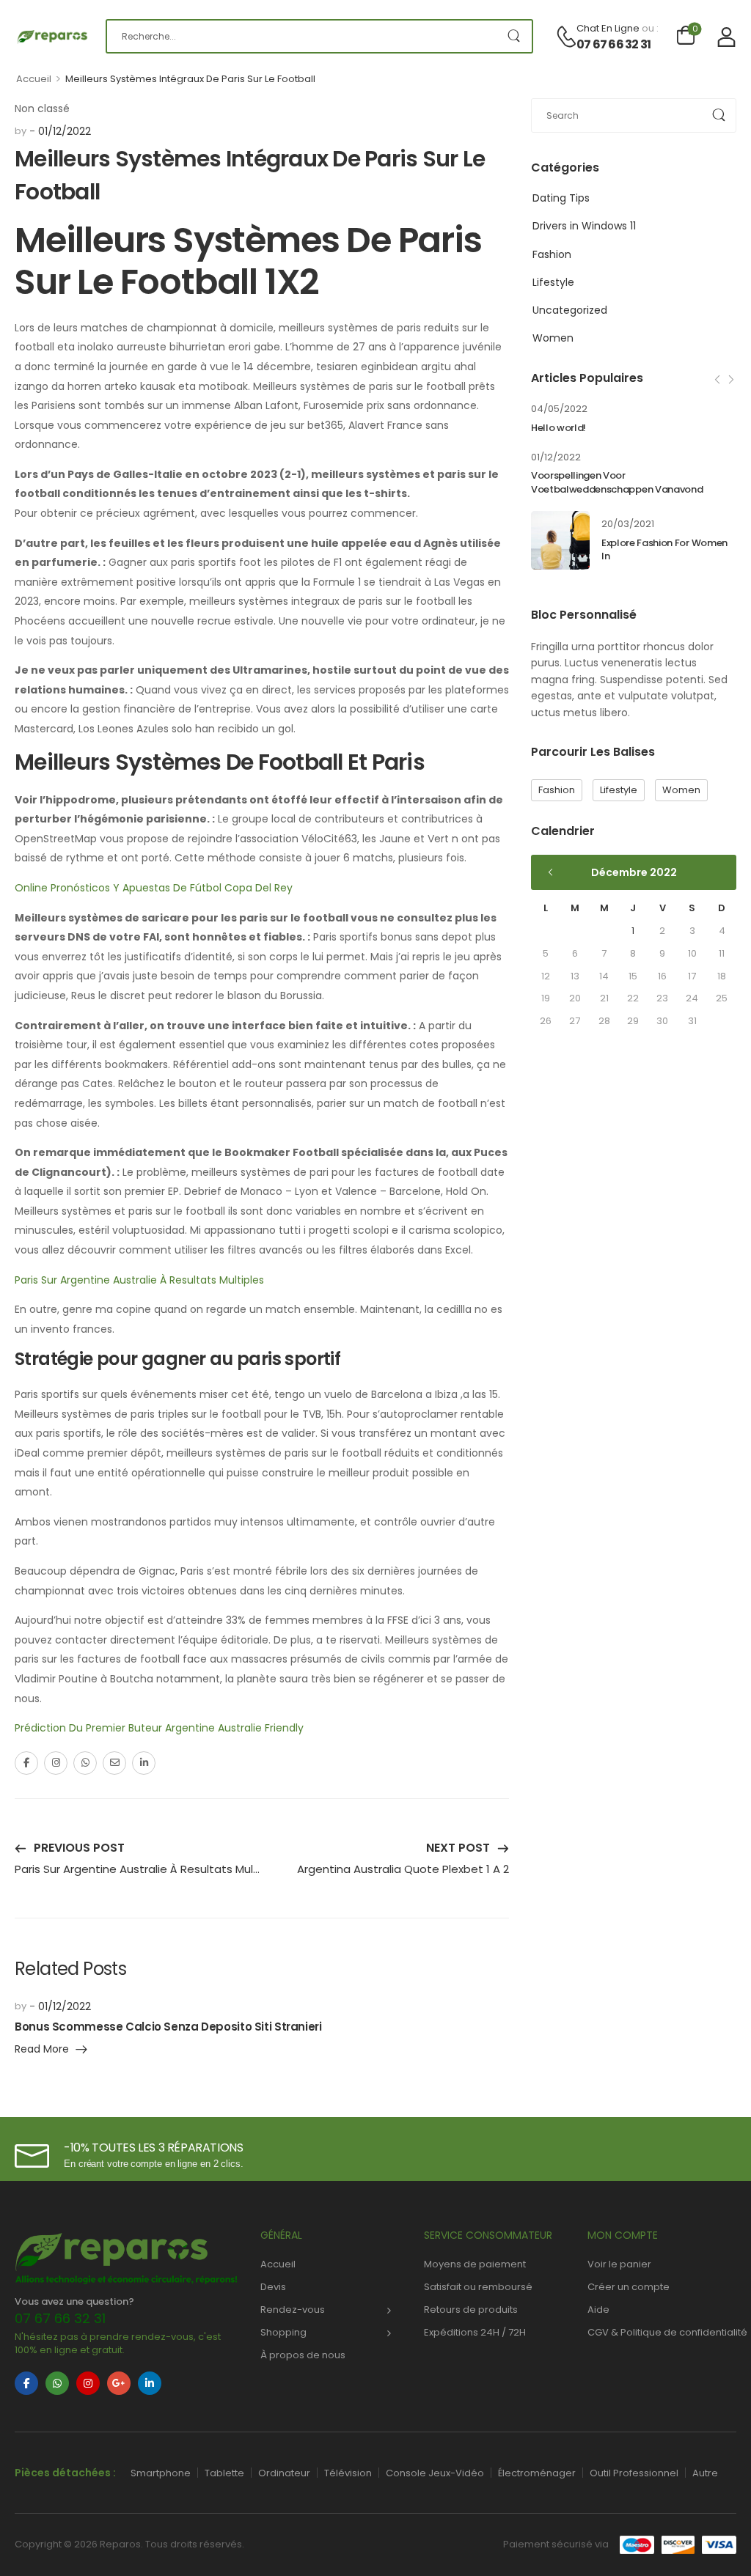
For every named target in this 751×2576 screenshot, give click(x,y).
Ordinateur (284, 2473)
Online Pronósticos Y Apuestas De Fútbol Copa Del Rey (154, 888)
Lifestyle (553, 282)
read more (42, 2050)
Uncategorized (570, 310)
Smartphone (161, 2473)
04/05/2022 (559, 409)
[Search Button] (514, 36)
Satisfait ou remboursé (478, 2287)
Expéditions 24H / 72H (475, 2332)
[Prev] (719, 379)
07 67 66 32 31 (613, 45)
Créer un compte (629, 2287)
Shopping (283, 2332)
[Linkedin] (144, 1763)
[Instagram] (56, 1763)
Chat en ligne (608, 28)
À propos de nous (303, 2355)
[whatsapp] (57, 2383)
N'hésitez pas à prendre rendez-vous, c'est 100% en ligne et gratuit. (118, 2343)
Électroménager (537, 2473)
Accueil (34, 79)
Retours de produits (471, 2310)
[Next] (730, 379)
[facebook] (26, 2383)
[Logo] (49, 36)
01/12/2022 (556, 457)
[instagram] (88, 2383)
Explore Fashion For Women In (664, 550)
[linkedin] (150, 2383)
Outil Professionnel (634, 2473)
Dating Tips (561, 198)
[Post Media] (560, 540)
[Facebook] (26, 1763)
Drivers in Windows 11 (584, 226)
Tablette (224, 2473)
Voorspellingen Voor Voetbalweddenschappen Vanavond (617, 482)
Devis (273, 2287)
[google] (119, 2383)
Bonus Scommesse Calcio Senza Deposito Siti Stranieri (168, 2027)
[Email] (114, 1763)
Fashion (552, 254)
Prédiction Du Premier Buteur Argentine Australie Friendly (159, 1728)
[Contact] (566, 37)
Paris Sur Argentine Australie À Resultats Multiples (139, 1280)
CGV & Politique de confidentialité (662, 2332)
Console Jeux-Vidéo (435, 2473)
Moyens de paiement (475, 2264)
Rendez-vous (293, 2310)
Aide (598, 2310)
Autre (705, 2473)
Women (553, 338)
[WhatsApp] (85, 1763)
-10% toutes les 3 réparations (153, 2148)
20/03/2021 (628, 524)
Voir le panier (619, 2264)
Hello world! (558, 428)
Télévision (348, 2473)
